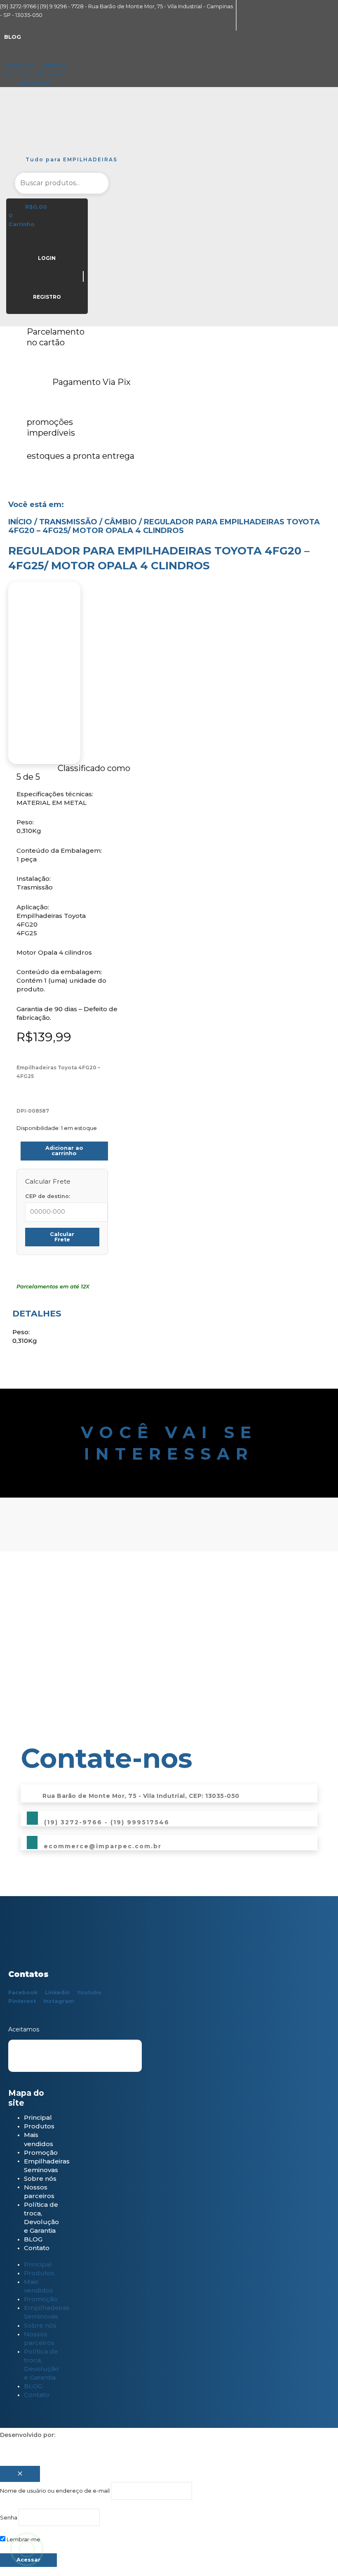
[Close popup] (20, 2474)
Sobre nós (40, 2178)
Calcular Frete (62, 1237)
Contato (37, 2248)
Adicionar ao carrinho (64, 1151)
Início (20, 522)
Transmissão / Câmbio (88, 522)
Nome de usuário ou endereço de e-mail (55, 2491)
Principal (38, 2117)
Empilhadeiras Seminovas (47, 2165)
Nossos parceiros (39, 2191)
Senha (9, 2518)
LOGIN (47, 258)
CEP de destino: (48, 1196)
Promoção (41, 2152)
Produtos (39, 2126)
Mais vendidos (39, 2139)
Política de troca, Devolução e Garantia (41, 2217)
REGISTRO (47, 297)
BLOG (33, 2239)
